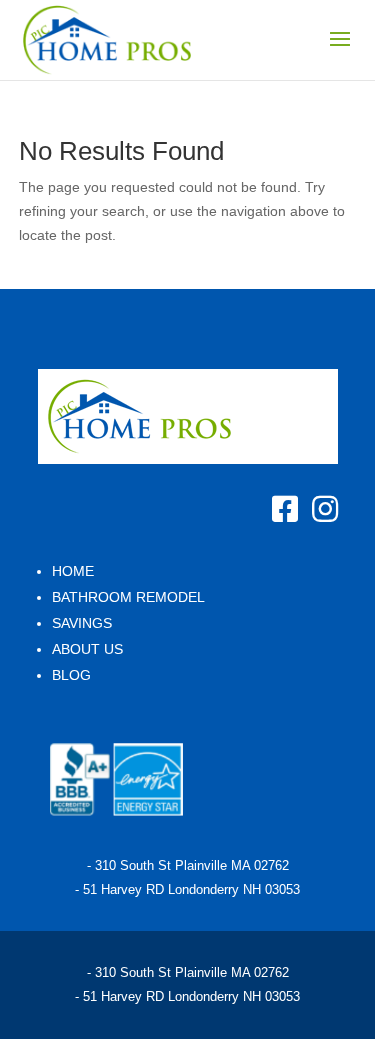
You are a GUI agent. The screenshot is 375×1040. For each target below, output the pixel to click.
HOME (73, 571)
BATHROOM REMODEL (128, 597)
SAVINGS (82, 623)
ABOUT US (87, 649)
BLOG (71, 675)
